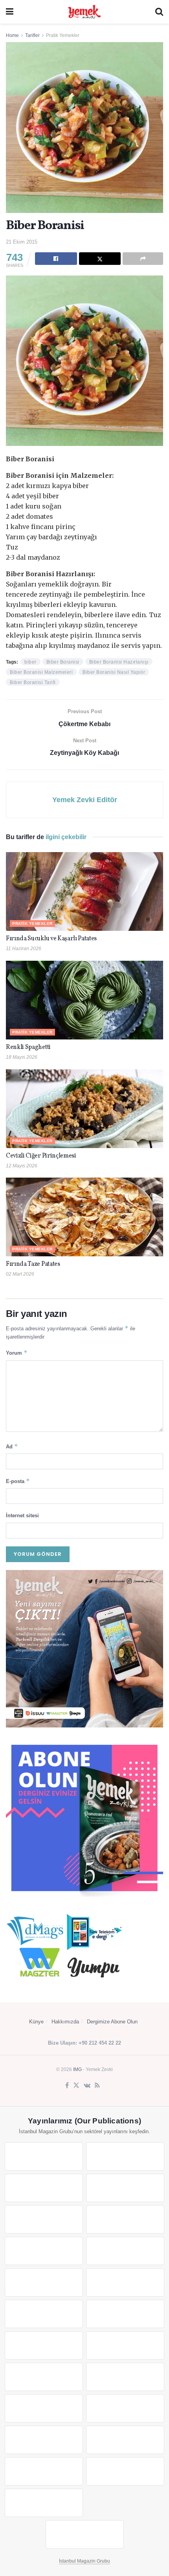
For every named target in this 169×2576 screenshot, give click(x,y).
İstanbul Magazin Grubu (84, 2561)
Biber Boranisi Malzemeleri (41, 672)
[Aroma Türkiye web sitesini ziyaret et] (44, 2282)
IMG (77, 2069)
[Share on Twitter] (100, 259)
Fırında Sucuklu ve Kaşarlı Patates (51, 939)
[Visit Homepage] (84, 12)
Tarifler (32, 35)
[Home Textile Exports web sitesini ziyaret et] (44, 2377)
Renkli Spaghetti (28, 1047)
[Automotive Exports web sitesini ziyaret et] (125, 2471)
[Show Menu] (10, 12)
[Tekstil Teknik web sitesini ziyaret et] (125, 2282)
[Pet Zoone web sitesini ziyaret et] (85, 2534)
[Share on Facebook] (56, 259)
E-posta (18, 1481)
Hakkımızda (65, 2022)
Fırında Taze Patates (34, 1264)
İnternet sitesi (22, 1515)
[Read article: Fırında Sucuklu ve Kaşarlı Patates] (84, 891)
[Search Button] (159, 12)
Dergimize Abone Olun (112, 2022)
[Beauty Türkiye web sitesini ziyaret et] (44, 2156)
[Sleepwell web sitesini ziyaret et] (125, 2314)
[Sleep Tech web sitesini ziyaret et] (44, 2345)
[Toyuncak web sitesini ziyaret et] (44, 2408)
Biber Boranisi (63, 662)
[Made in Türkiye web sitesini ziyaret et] (44, 2503)
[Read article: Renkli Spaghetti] (84, 1000)
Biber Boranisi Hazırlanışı (119, 662)
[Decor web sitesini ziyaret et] (125, 2345)
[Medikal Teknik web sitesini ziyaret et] (125, 2188)
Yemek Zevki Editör (85, 800)
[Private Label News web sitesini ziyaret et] (125, 2156)
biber (30, 662)
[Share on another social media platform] (143, 259)
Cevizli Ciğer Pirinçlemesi (41, 1156)
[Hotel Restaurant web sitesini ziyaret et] (125, 2219)
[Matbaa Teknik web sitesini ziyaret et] (125, 2440)
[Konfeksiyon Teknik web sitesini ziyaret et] (44, 2314)
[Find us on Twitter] (76, 2086)
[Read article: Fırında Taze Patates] (84, 1217)
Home (12, 35)
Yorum (17, 1353)
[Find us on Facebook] (67, 2086)
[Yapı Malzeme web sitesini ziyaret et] (44, 2471)
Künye (36, 2022)
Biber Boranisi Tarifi (33, 682)
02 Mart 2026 (20, 1274)
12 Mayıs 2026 (22, 1166)
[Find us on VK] (87, 2086)
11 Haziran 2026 (24, 949)
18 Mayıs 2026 (22, 1057)
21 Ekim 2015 (22, 242)
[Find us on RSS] (97, 2086)
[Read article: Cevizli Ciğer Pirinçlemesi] (84, 1109)
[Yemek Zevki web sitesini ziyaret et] (44, 2219)
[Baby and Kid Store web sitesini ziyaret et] (125, 2408)
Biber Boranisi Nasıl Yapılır (114, 672)
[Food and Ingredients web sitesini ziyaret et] (44, 2251)
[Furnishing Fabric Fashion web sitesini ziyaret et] (125, 2377)
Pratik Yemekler (63, 35)
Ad (12, 1446)
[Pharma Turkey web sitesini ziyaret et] (44, 2188)
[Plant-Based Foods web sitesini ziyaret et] (125, 2251)
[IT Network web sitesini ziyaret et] (44, 2440)
